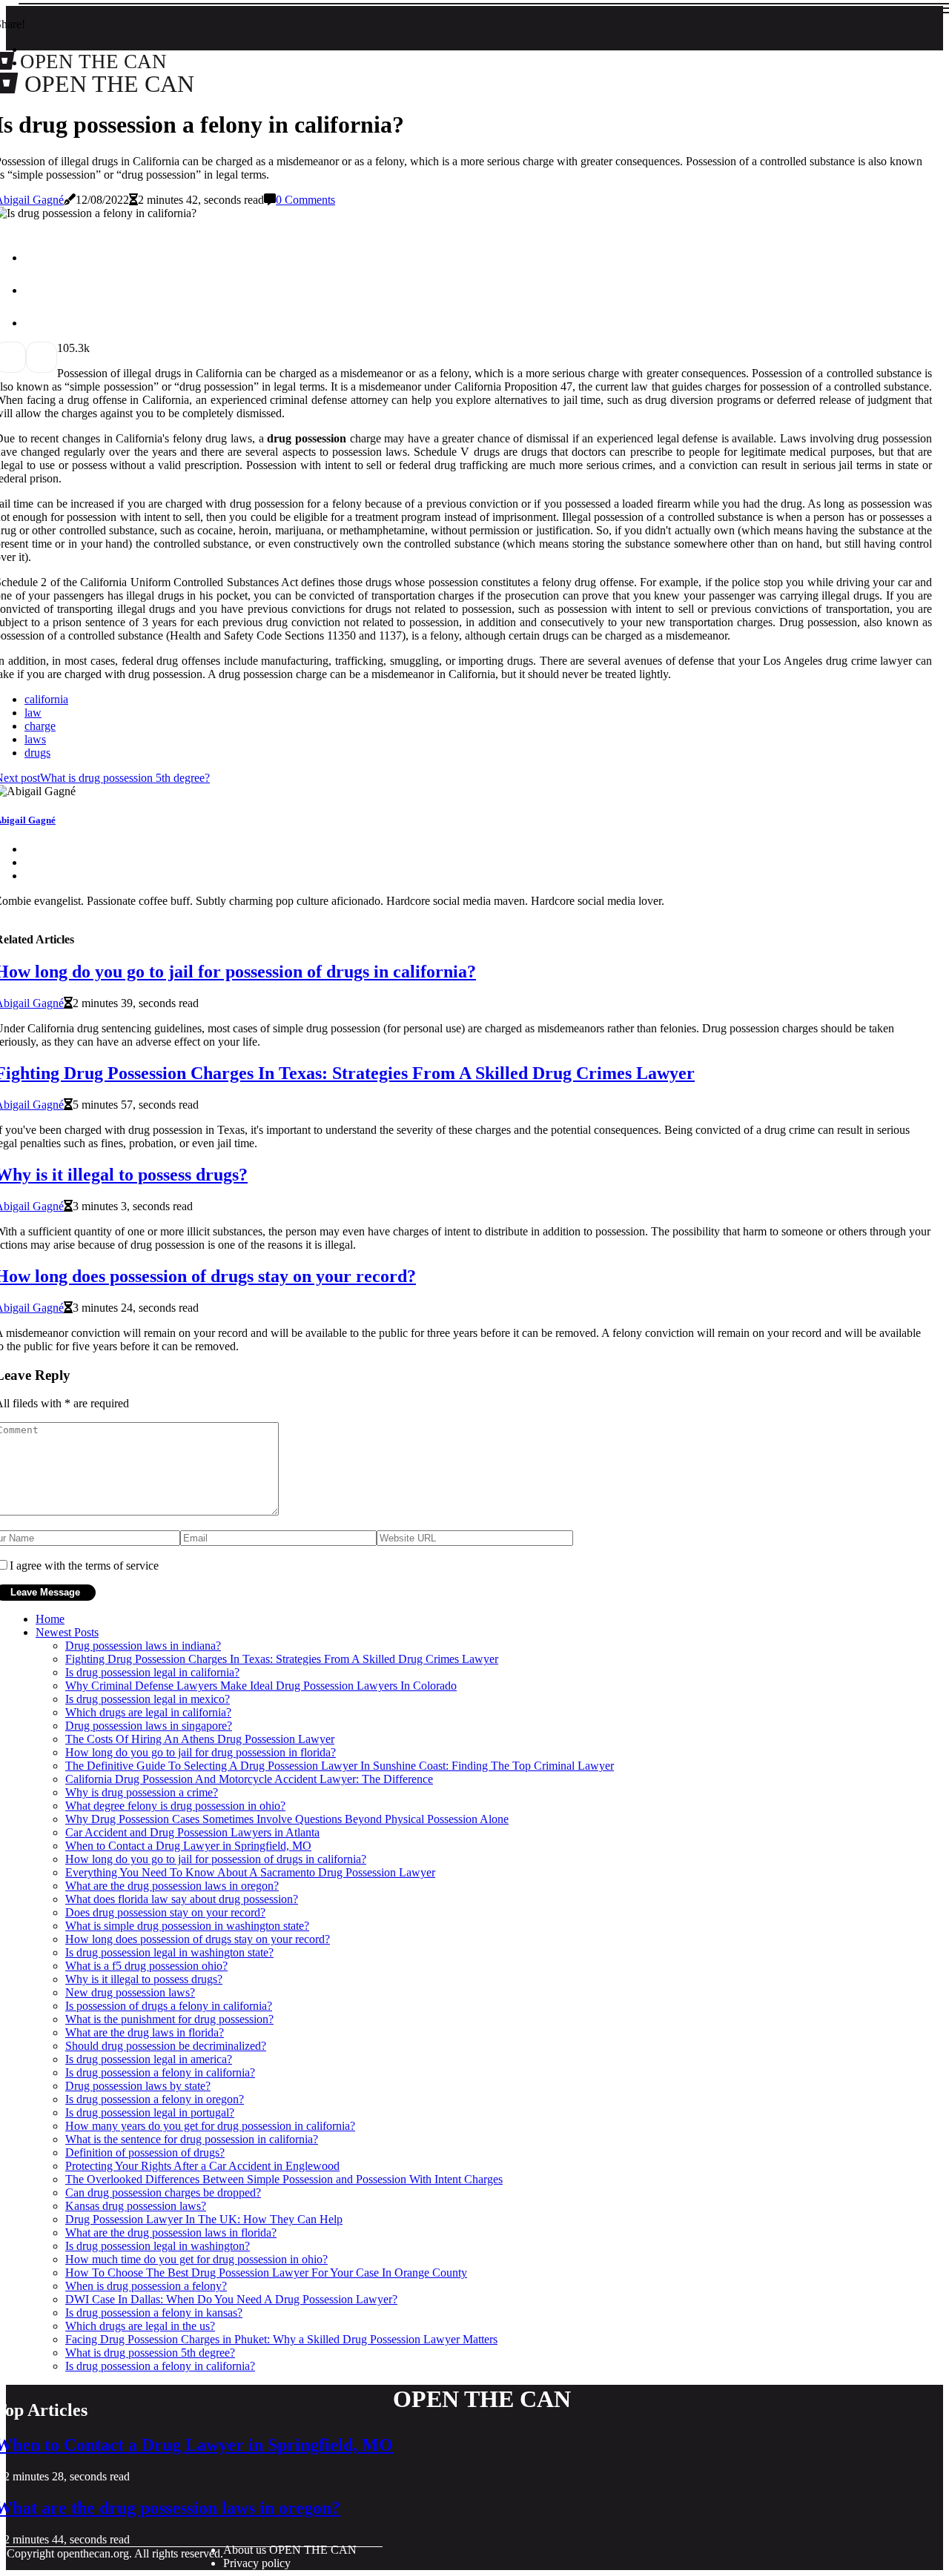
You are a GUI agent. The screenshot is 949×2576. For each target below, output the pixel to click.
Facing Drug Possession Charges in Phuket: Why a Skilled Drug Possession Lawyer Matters (281, 2339)
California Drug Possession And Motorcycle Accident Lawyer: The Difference (249, 1779)
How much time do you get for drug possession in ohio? (196, 2259)
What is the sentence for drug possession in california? (192, 2139)
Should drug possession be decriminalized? (166, 2046)
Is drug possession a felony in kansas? (154, 2313)
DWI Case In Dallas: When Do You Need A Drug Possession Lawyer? (231, 2299)
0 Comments (305, 200)
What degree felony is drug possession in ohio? (175, 1806)
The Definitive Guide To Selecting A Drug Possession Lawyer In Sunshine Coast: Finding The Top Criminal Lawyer (340, 1766)
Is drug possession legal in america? (149, 2059)
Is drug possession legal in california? (152, 1672)
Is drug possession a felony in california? (160, 2072)
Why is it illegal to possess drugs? (144, 1979)
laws (35, 739)
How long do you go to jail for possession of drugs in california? (216, 1859)
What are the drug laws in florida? (145, 2032)
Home (50, 1619)
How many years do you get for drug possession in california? (210, 2126)
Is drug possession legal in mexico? (148, 1699)
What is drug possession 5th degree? (150, 2353)
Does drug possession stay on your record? (165, 1912)
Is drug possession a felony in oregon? (155, 2099)
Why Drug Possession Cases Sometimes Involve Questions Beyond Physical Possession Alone (287, 1819)
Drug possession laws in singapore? (149, 1726)
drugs (37, 753)
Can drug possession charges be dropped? (163, 2192)
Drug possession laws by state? (138, 2086)
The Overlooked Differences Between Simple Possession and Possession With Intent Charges (284, 2179)
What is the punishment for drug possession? (169, 2019)
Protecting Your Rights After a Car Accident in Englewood (202, 2166)
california (46, 699)
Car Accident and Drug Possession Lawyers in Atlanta (192, 1832)
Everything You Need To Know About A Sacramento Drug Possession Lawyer (250, 1872)
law (33, 713)
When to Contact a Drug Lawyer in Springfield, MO (188, 1846)
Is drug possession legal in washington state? (169, 1952)
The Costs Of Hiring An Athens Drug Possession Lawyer (200, 1739)
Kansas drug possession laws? (136, 2206)
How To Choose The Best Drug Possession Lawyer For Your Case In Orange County (266, 2273)
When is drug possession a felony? (146, 2286)
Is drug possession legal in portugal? (150, 2112)
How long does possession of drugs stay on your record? (198, 1939)
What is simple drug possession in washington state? (187, 1926)
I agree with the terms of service (84, 1566)
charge (40, 726)
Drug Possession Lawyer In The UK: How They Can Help (204, 2219)
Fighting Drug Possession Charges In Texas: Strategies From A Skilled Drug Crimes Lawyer (282, 1659)
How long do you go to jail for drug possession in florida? (201, 1752)
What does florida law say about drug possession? (182, 1899)
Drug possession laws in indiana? (143, 1646)
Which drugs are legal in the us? (140, 2326)
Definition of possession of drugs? (145, 2152)
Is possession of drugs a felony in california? (169, 2006)
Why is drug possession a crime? (142, 1792)
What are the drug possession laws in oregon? (172, 1886)
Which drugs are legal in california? (148, 1712)
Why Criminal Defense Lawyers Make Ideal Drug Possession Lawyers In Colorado (261, 1686)
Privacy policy (257, 2563)
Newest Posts (67, 1632)
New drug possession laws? (130, 1992)
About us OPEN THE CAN (290, 2550)
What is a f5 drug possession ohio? (146, 1966)
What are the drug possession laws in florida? (171, 2233)
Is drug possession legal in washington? (158, 2246)
